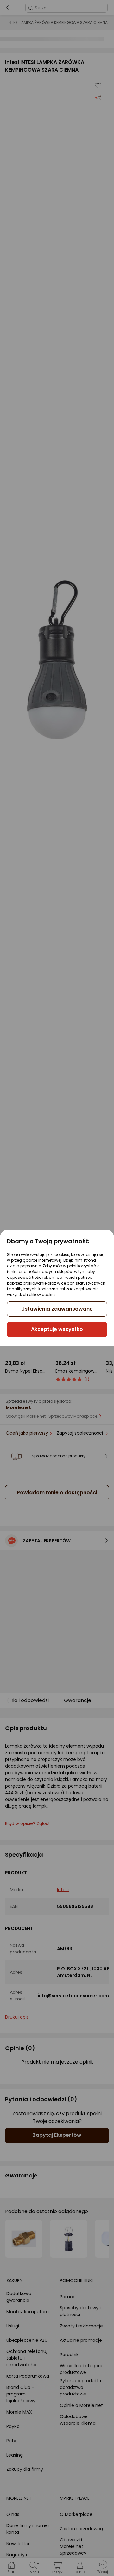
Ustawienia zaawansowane (57, 1309)
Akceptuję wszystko (57, 1329)
